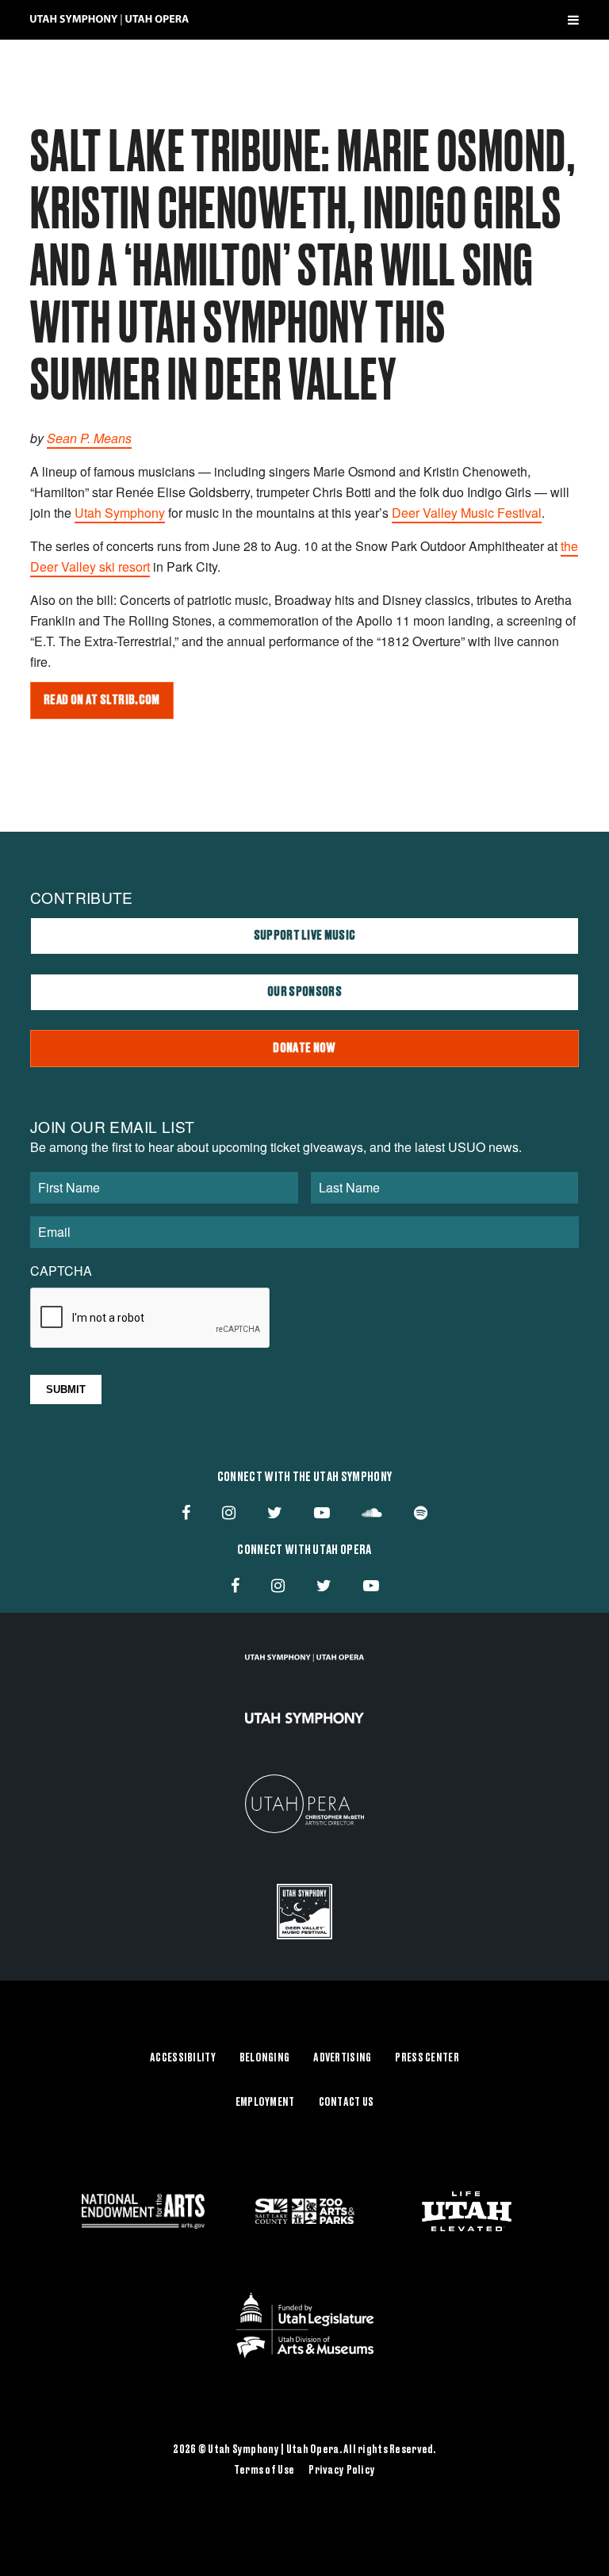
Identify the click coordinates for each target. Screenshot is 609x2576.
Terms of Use (264, 2471)
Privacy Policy (342, 2471)
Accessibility (183, 2058)
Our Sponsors (304, 992)
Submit (66, 1389)
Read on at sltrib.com (102, 700)
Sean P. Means (89, 438)
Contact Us (347, 2103)
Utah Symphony (120, 513)
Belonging (265, 2058)
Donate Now (304, 1048)
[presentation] (151, 1319)
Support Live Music (305, 936)
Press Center (427, 2058)
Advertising (342, 2058)
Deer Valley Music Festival (467, 513)
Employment (265, 2103)
